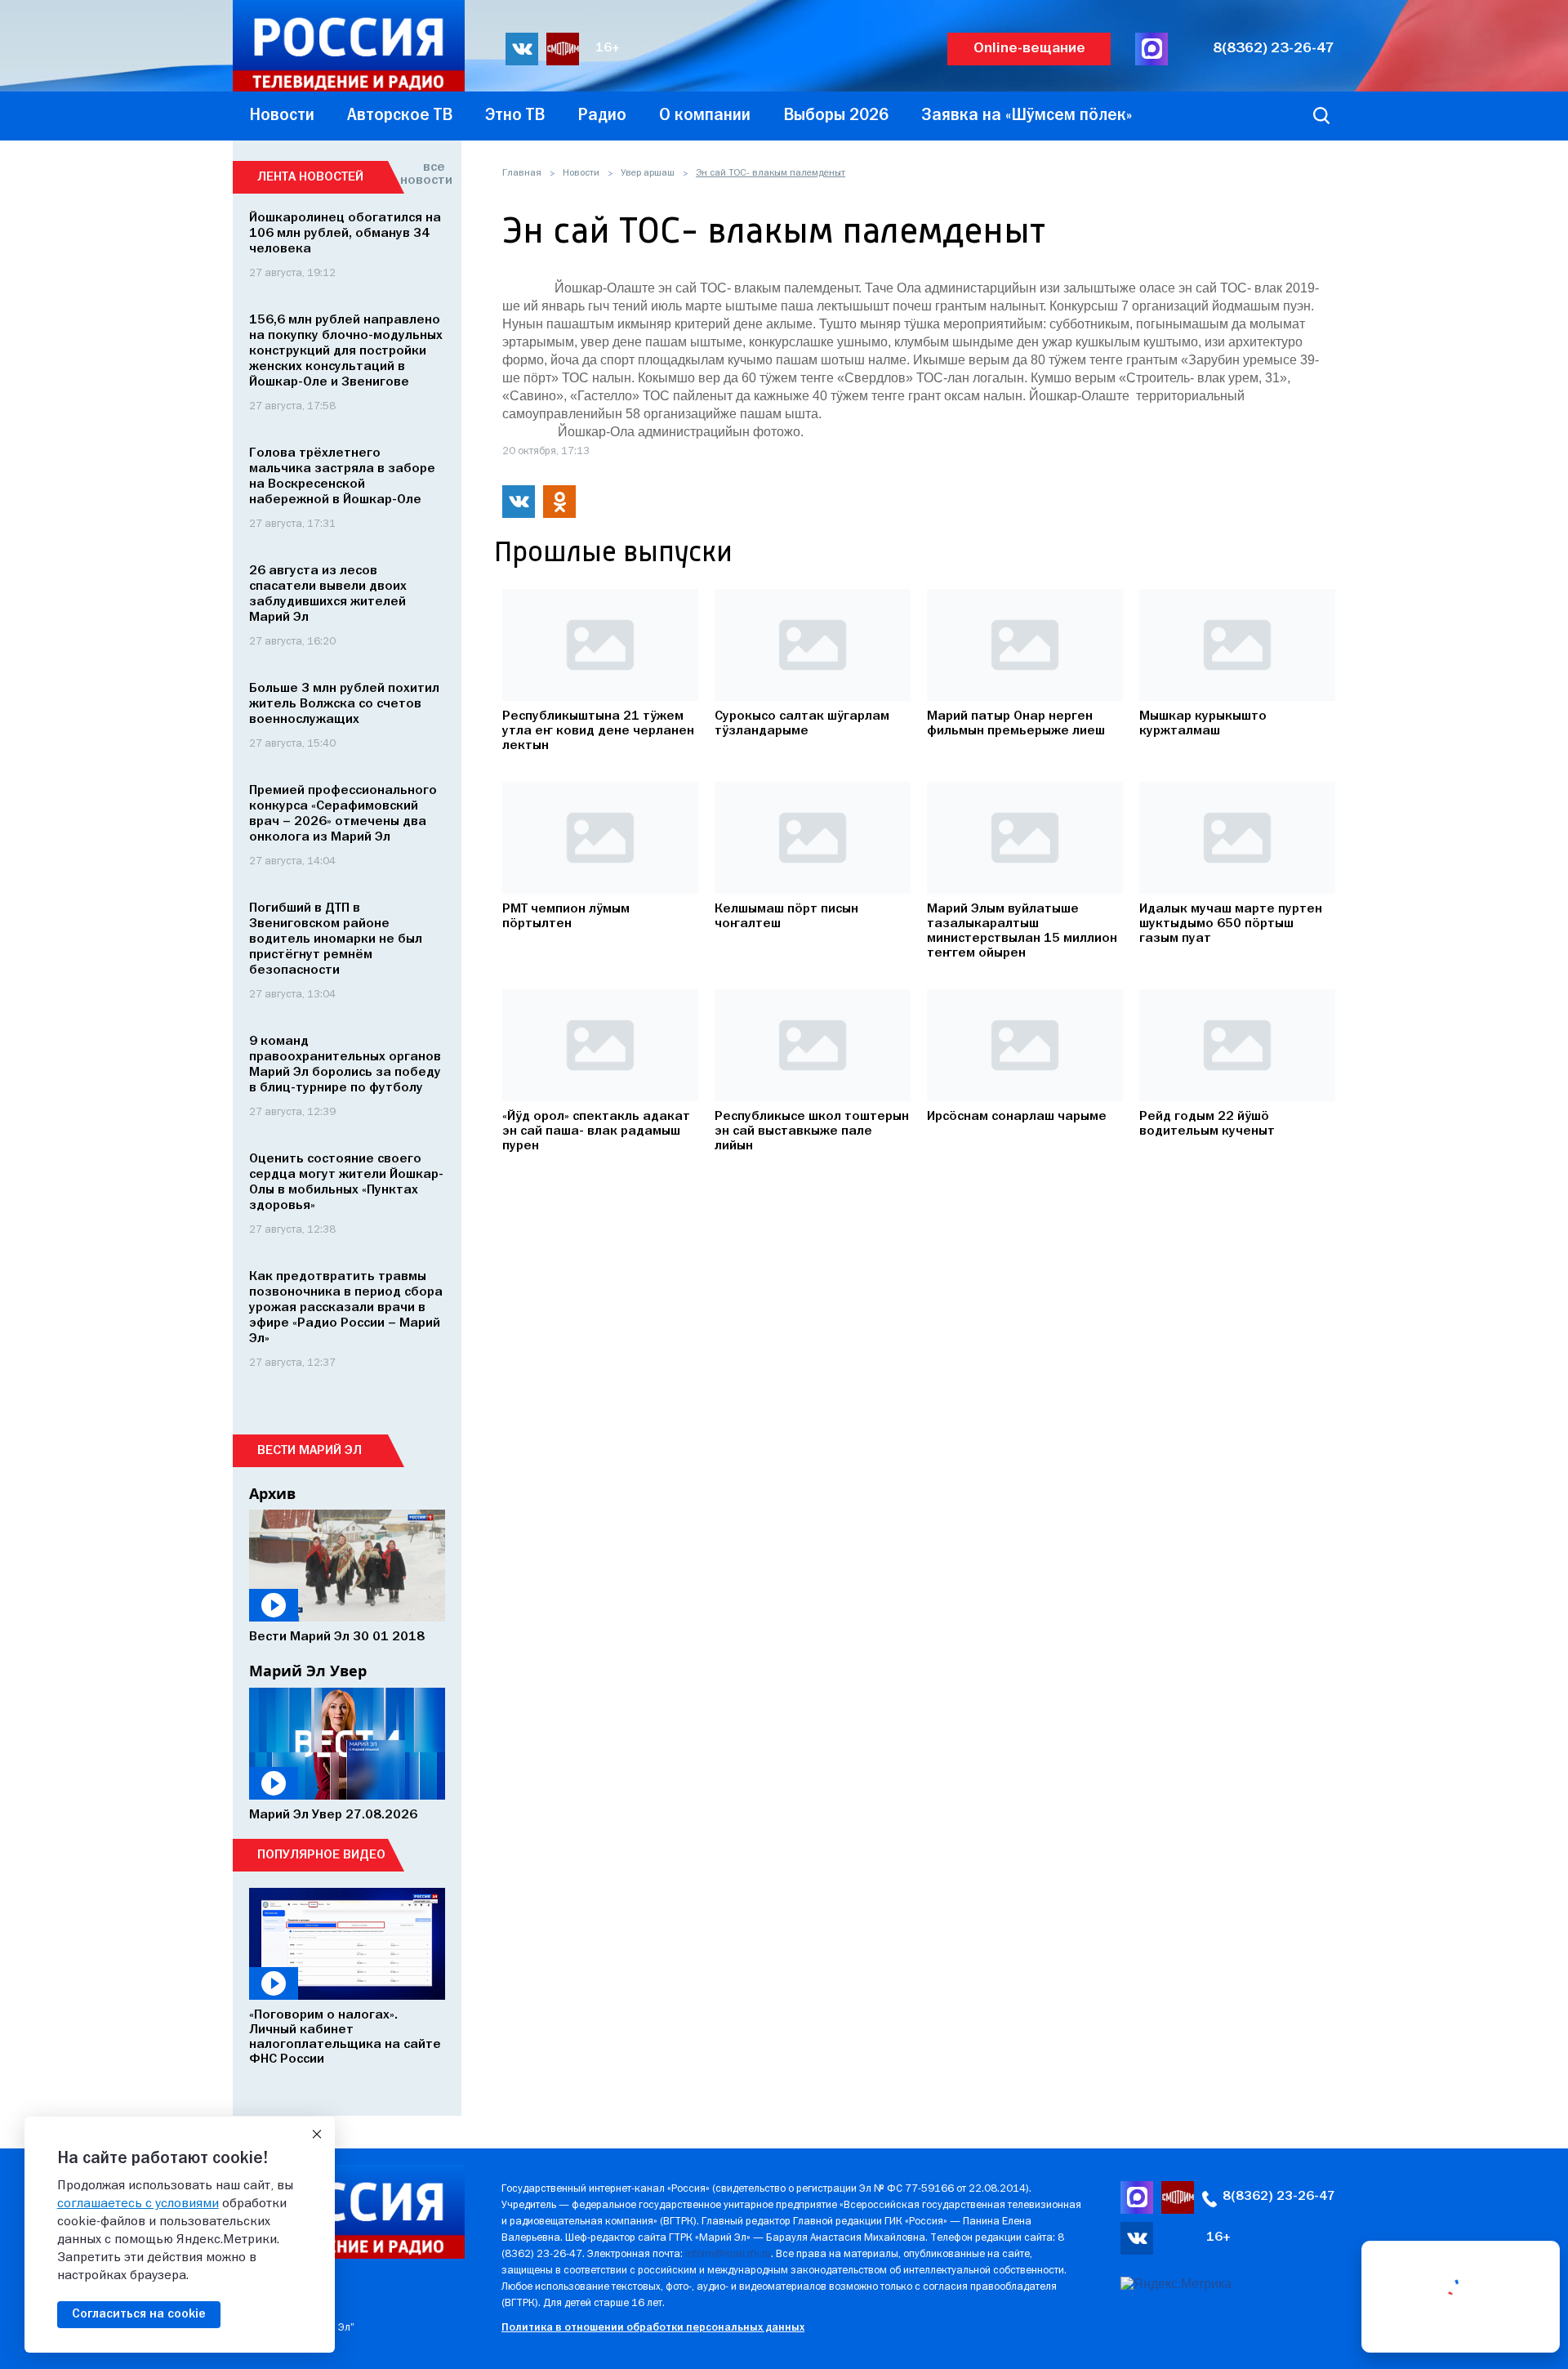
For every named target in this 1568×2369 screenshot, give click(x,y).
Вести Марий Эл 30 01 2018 (337, 1637)
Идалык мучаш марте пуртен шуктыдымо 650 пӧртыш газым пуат (1231, 924)
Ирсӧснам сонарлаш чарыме (1017, 1117)
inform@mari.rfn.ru (728, 2254)
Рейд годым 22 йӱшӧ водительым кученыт (1207, 1124)
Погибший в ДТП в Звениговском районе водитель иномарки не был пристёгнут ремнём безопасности (336, 939)
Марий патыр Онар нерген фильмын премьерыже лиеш (1016, 724)
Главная (522, 173)
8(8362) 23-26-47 (1274, 49)
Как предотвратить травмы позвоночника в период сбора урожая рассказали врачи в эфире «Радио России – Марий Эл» (346, 1308)
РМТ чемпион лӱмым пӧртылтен (566, 917)
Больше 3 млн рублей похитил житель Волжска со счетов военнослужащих (344, 704)
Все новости (423, 174)
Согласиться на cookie (139, 2314)
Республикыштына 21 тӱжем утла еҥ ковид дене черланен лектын (598, 731)
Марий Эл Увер (308, 1671)
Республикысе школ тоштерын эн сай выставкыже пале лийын (812, 1131)
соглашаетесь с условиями (138, 2204)
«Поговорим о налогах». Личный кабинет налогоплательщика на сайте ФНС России (345, 2037)
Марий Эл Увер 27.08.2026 (333, 1815)
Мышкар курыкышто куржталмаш (1203, 724)
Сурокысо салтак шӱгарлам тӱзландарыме (802, 724)
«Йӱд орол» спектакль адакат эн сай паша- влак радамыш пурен (596, 1131)
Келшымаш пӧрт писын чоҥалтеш (786, 917)
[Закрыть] (317, 2135)
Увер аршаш (648, 173)
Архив (272, 1493)
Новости (581, 173)
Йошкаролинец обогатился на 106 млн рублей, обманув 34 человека (345, 234)
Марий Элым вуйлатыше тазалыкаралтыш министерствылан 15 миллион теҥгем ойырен (1022, 931)
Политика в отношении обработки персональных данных (653, 2328)
